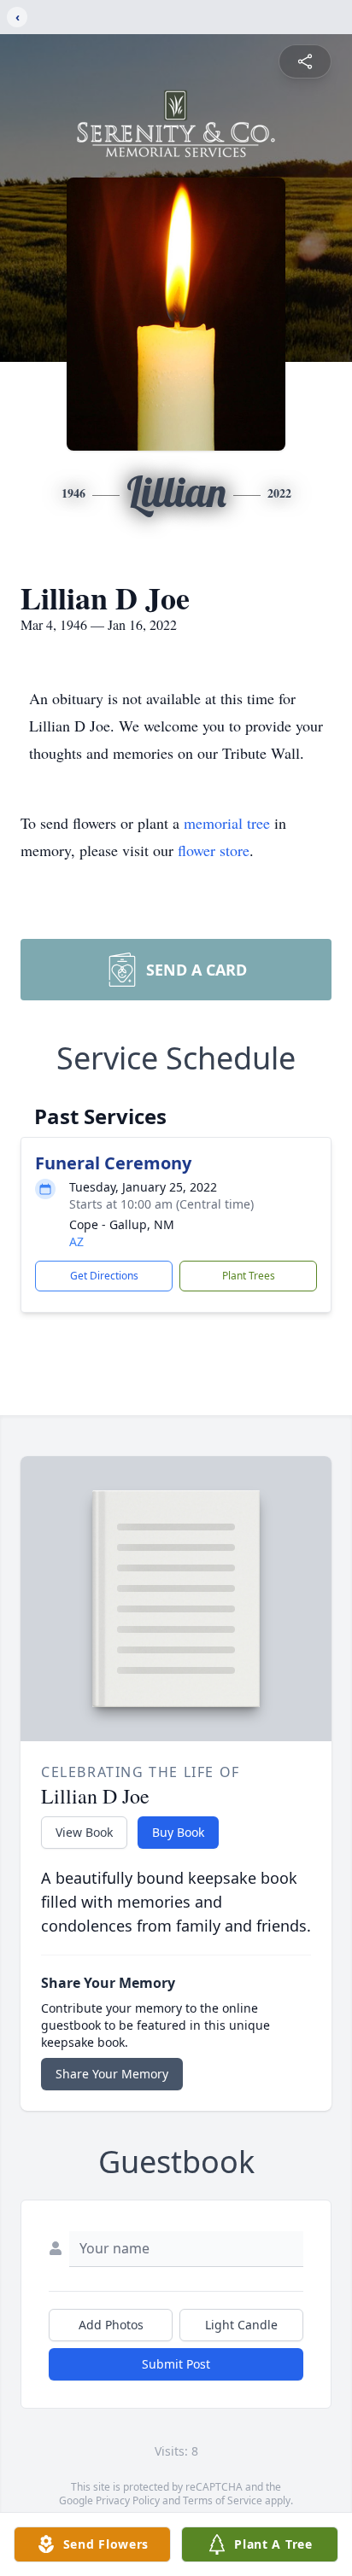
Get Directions (104, 1276)
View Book (84, 1832)
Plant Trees (249, 1276)
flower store (214, 850)
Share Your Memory (112, 2074)
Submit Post (176, 2364)
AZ (76, 1241)
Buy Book (178, 1832)
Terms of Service (223, 2500)
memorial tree (227, 823)
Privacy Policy (128, 2500)
